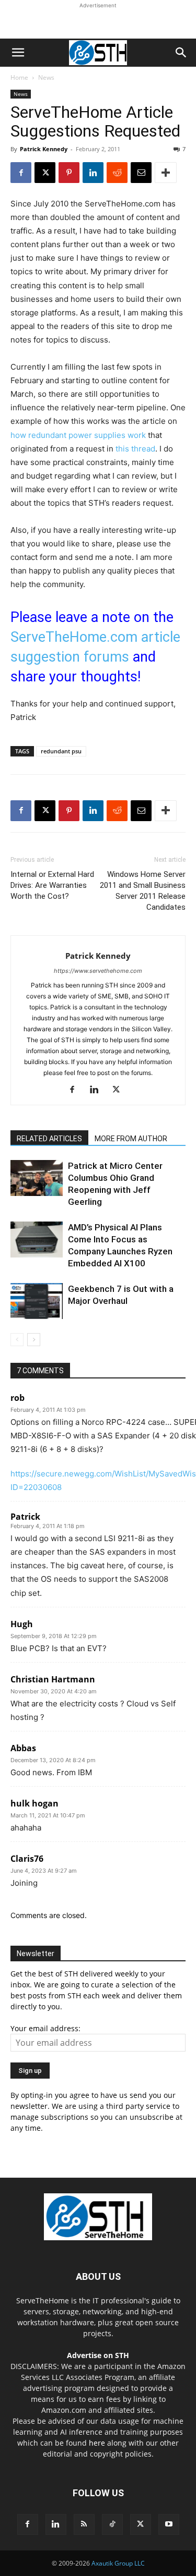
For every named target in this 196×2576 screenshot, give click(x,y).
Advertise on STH (98, 2355)
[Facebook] (21, 173)
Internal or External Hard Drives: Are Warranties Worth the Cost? (52, 885)
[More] (166, 173)
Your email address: (45, 2028)
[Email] (141, 173)
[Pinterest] (69, 173)
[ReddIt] (117, 173)
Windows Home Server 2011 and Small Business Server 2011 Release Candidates (143, 891)
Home (19, 77)
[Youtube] (169, 2524)
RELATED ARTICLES (49, 1139)
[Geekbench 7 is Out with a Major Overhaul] (37, 1301)
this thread (135, 449)
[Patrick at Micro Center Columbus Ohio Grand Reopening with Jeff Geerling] (37, 1178)
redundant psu (61, 751)
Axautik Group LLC (118, 2563)
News (46, 77)
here (97, 2443)
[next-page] (34, 1340)
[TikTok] (112, 2524)
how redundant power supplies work (78, 435)
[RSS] (84, 2524)
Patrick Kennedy (44, 149)
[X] (45, 173)
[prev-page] (17, 1340)
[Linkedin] (93, 173)
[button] (18, 53)
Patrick (25, 1517)
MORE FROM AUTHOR (131, 1139)
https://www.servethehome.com (98, 971)
